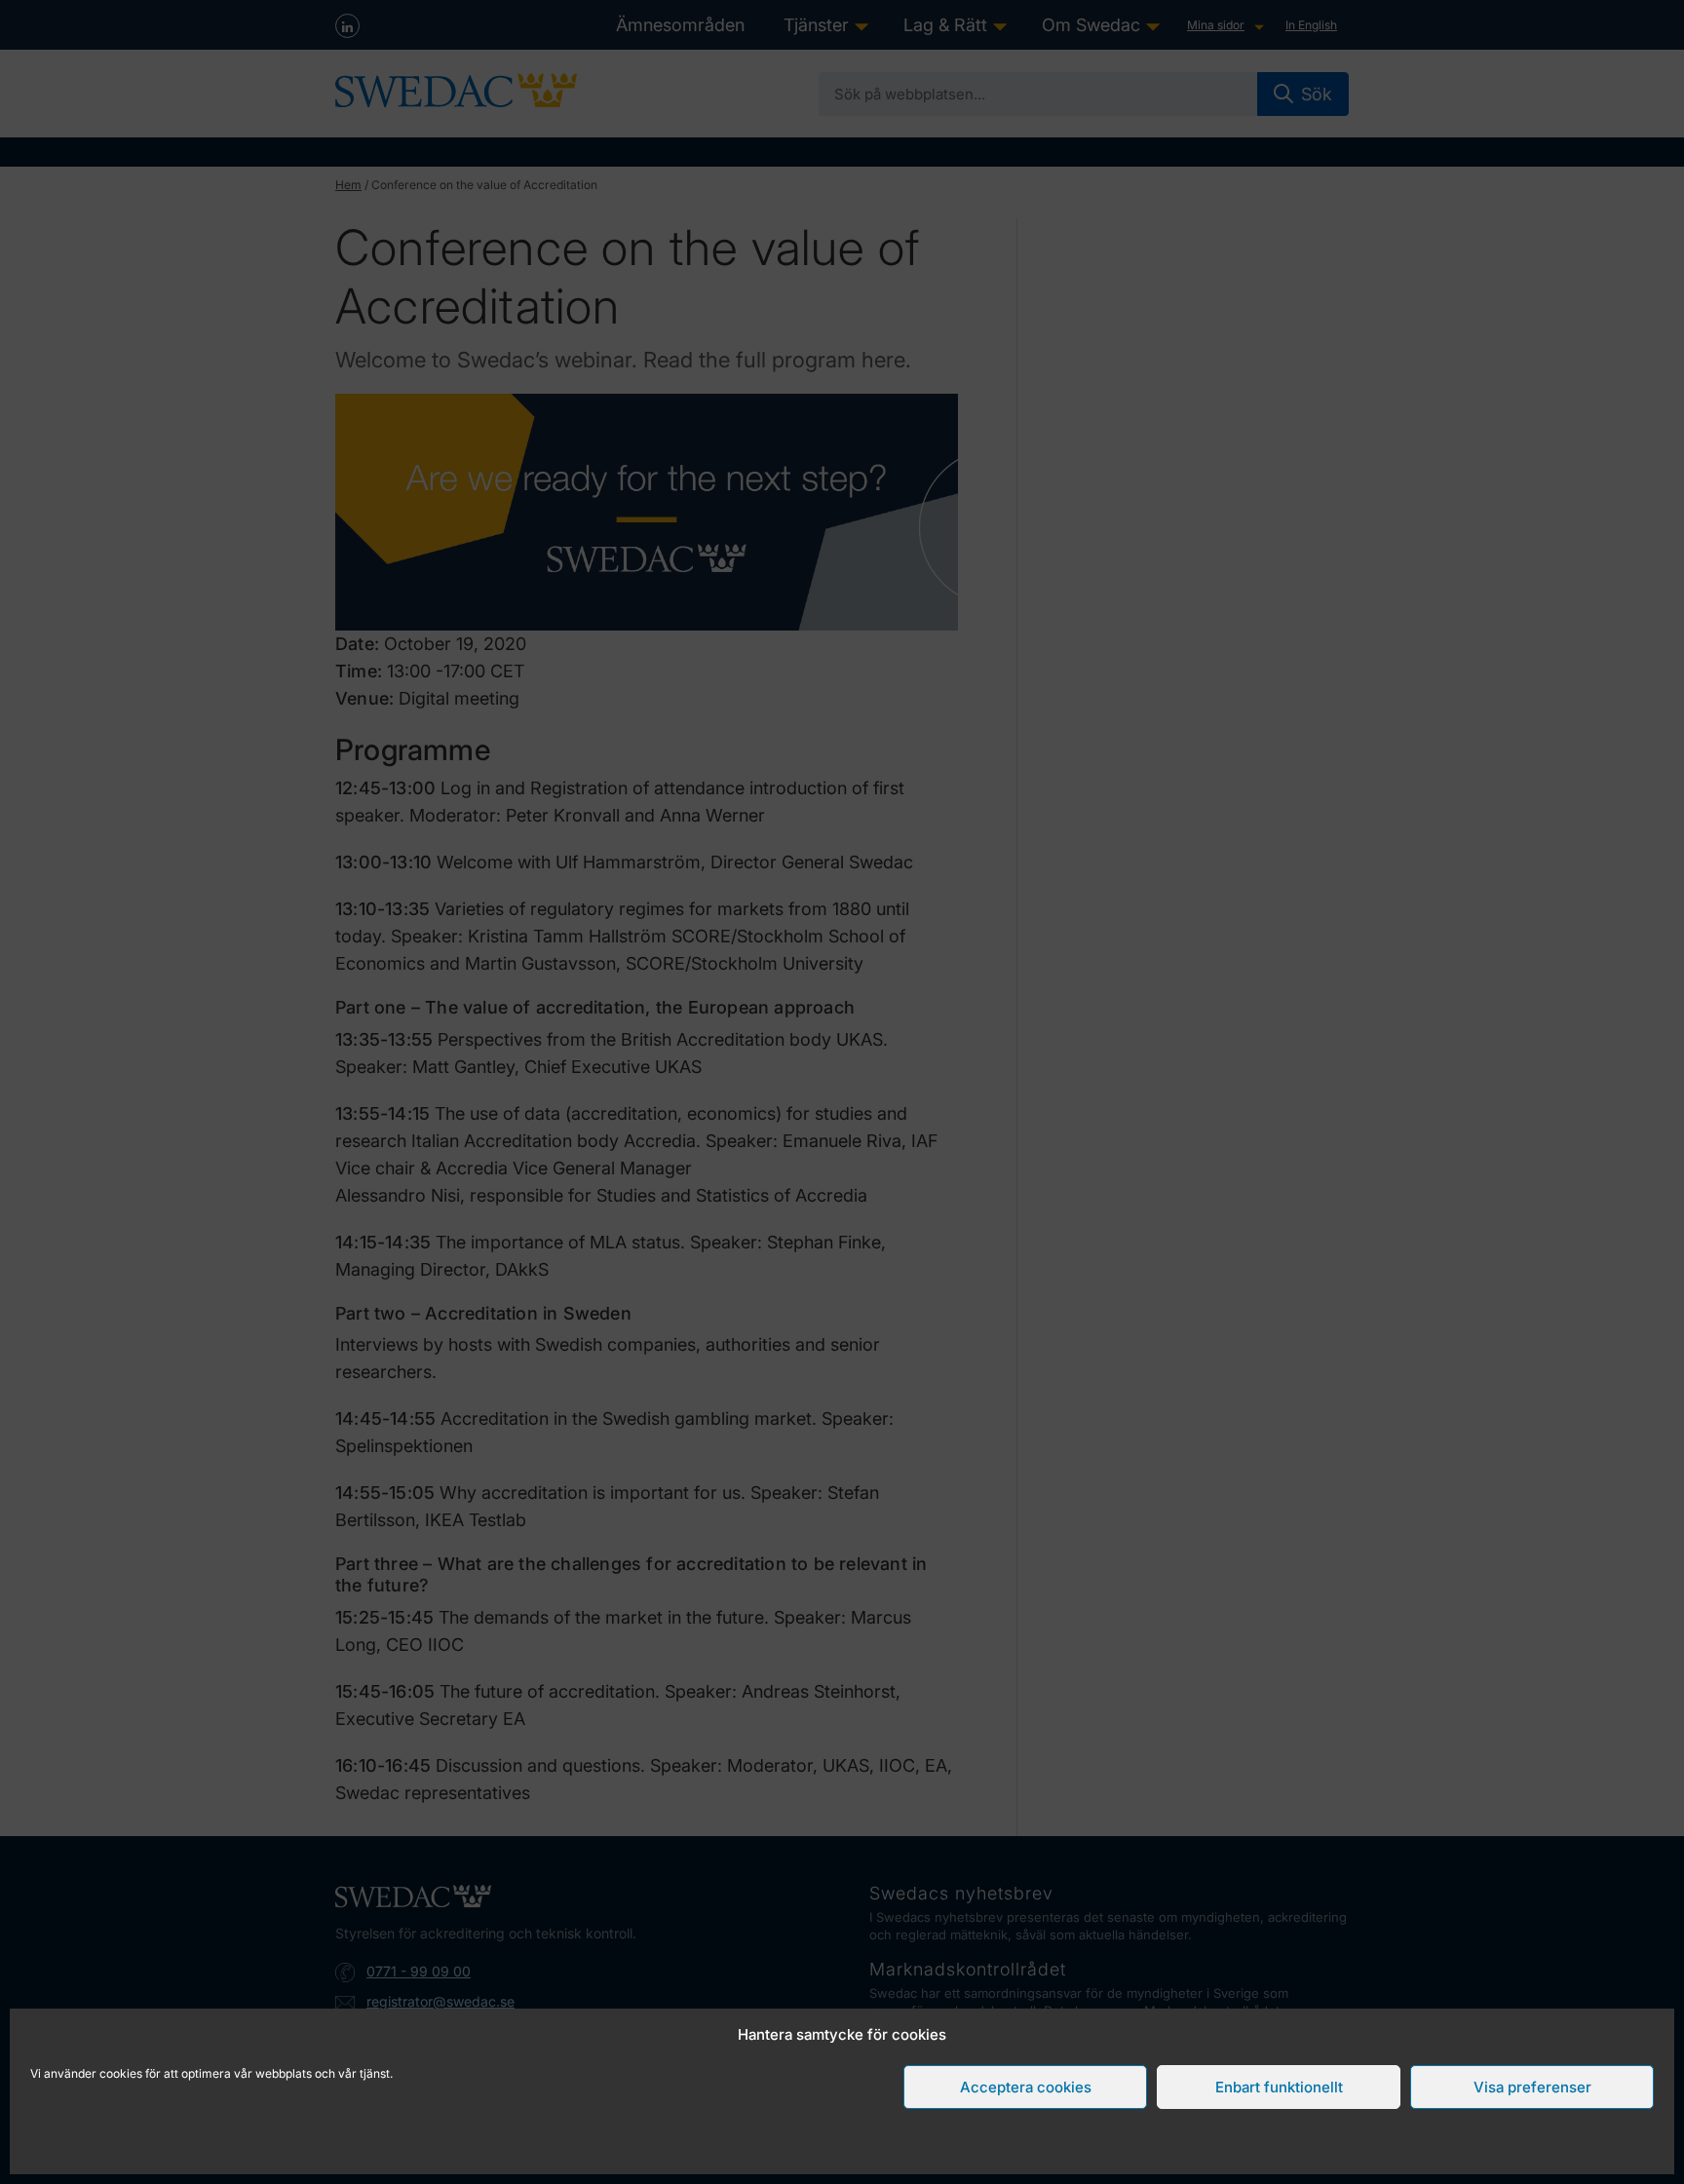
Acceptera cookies (1026, 2087)
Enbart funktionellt (1279, 2087)
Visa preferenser (1532, 2087)
